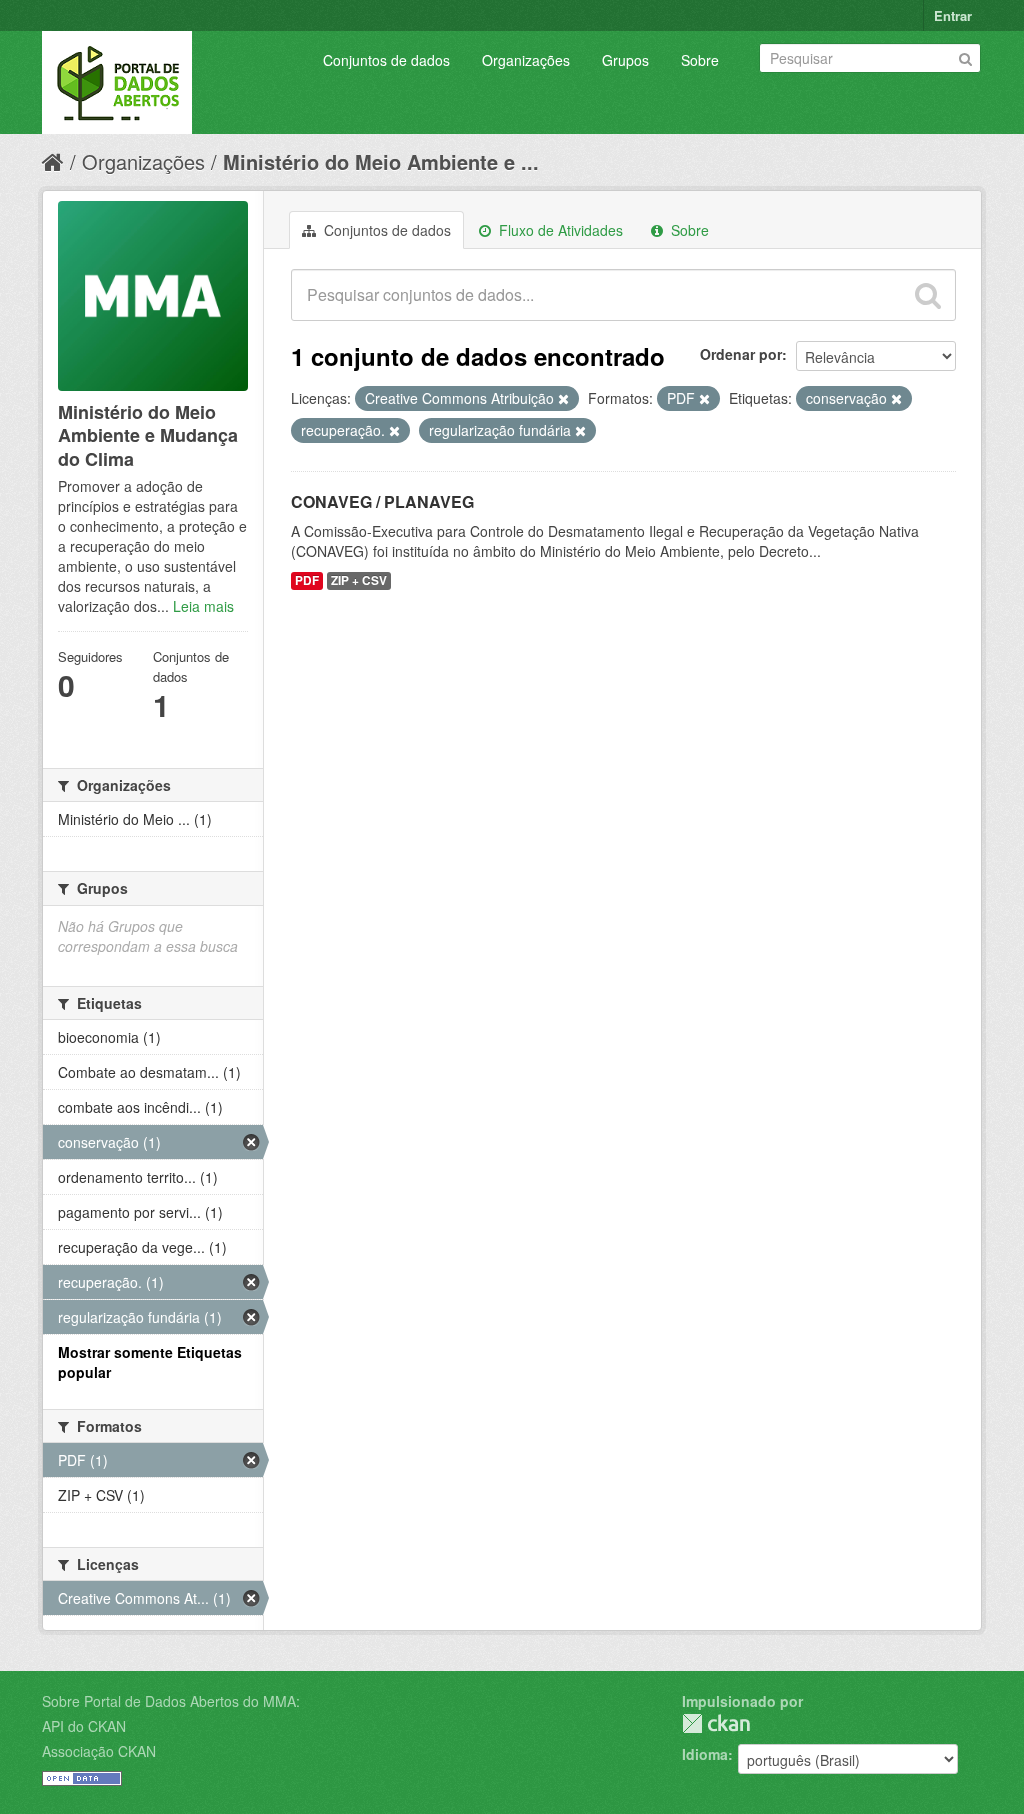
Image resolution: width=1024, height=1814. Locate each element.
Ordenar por (741, 354)
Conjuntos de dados (386, 60)
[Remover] (563, 399)
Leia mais (203, 606)
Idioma (705, 1754)
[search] (928, 295)
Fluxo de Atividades (559, 230)
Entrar (953, 15)
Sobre (700, 60)
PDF (307, 580)
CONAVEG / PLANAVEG (382, 501)
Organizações (526, 60)
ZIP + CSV (359, 580)
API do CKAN (84, 1726)
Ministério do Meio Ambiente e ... (381, 161)
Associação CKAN (99, 1751)
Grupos (625, 60)
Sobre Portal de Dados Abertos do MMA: (171, 1701)
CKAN (716, 1723)
